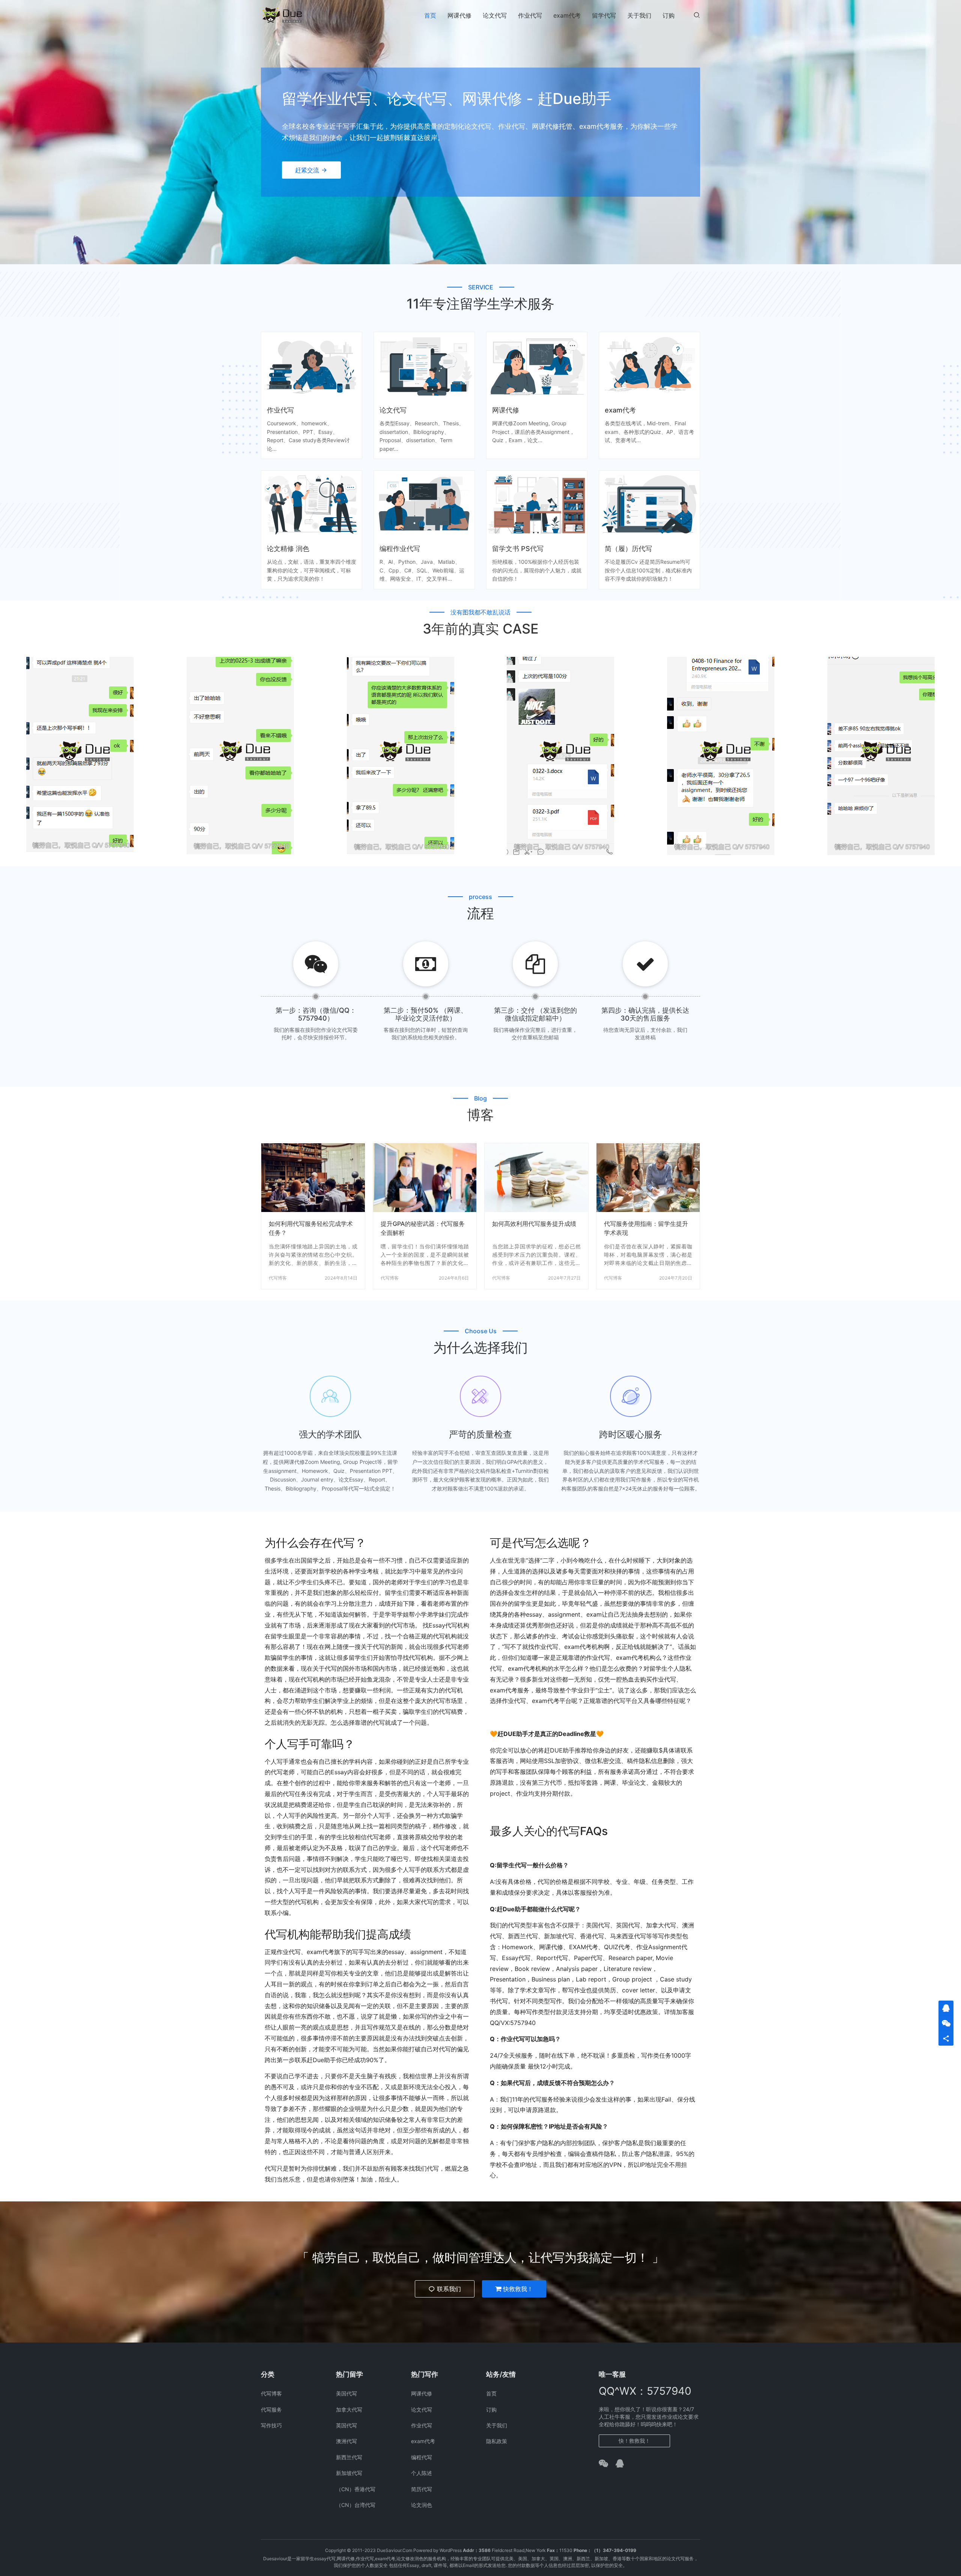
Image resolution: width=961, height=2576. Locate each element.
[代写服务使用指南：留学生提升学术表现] (648, 1178)
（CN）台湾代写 (356, 2505)
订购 (669, 15)
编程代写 (422, 2457)
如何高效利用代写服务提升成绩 (534, 1224)
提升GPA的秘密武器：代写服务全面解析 (423, 1228)
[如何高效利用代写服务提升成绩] (536, 1178)
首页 (430, 15)
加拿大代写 (349, 2410)
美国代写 (346, 2393)
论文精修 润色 (288, 549)
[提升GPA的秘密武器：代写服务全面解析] (425, 1178)
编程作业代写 (400, 549)
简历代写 (422, 2489)
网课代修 (459, 15)
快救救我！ (518, 2289)
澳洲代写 (346, 2441)
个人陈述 (422, 2473)
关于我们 (639, 15)
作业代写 (530, 15)
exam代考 (567, 15)
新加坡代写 (349, 2473)
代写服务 (271, 2410)
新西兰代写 (349, 2457)
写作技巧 (271, 2425)
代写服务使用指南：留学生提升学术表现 (646, 1228)
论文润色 (422, 2505)
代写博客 (278, 1278)
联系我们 (449, 2289)
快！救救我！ (634, 2441)
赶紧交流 (307, 170)
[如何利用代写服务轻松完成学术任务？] (313, 1178)
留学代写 (604, 15)
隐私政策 (497, 2441)
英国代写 (346, 2425)
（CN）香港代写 (356, 2489)
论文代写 (495, 15)
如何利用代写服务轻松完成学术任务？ (311, 1228)
